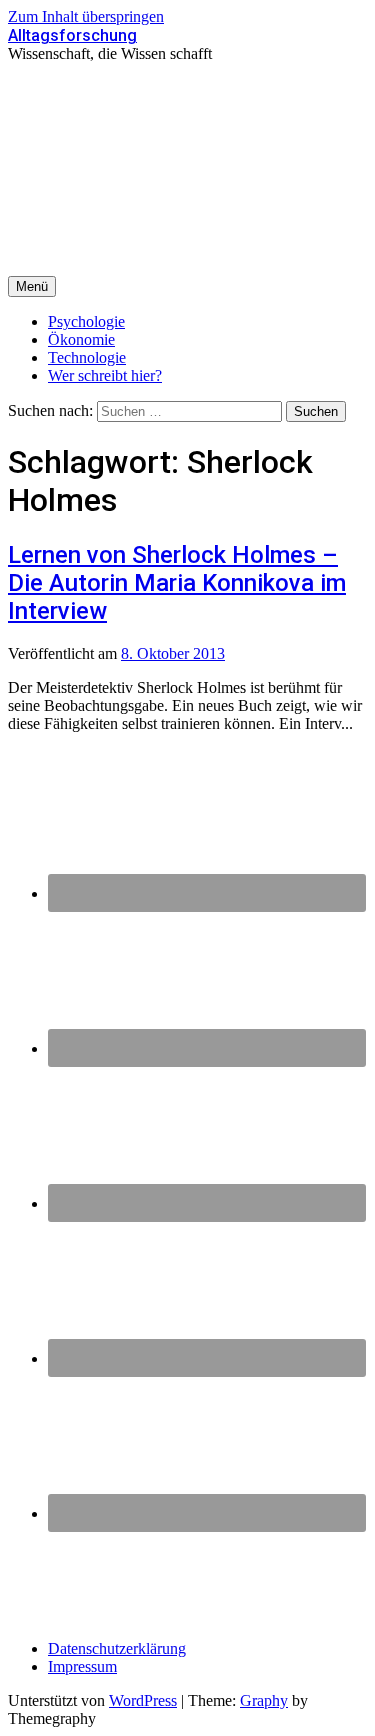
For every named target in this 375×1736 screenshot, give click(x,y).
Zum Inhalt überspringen (86, 16)
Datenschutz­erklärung (117, 1648)
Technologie (87, 357)
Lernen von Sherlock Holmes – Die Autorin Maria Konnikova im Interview (177, 583)
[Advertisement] (187, 169)
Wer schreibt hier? (105, 375)
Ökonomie (81, 339)
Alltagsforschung (72, 35)
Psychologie (86, 321)
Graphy (264, 1700)
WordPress (143, 1700)
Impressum (82, 1666)
